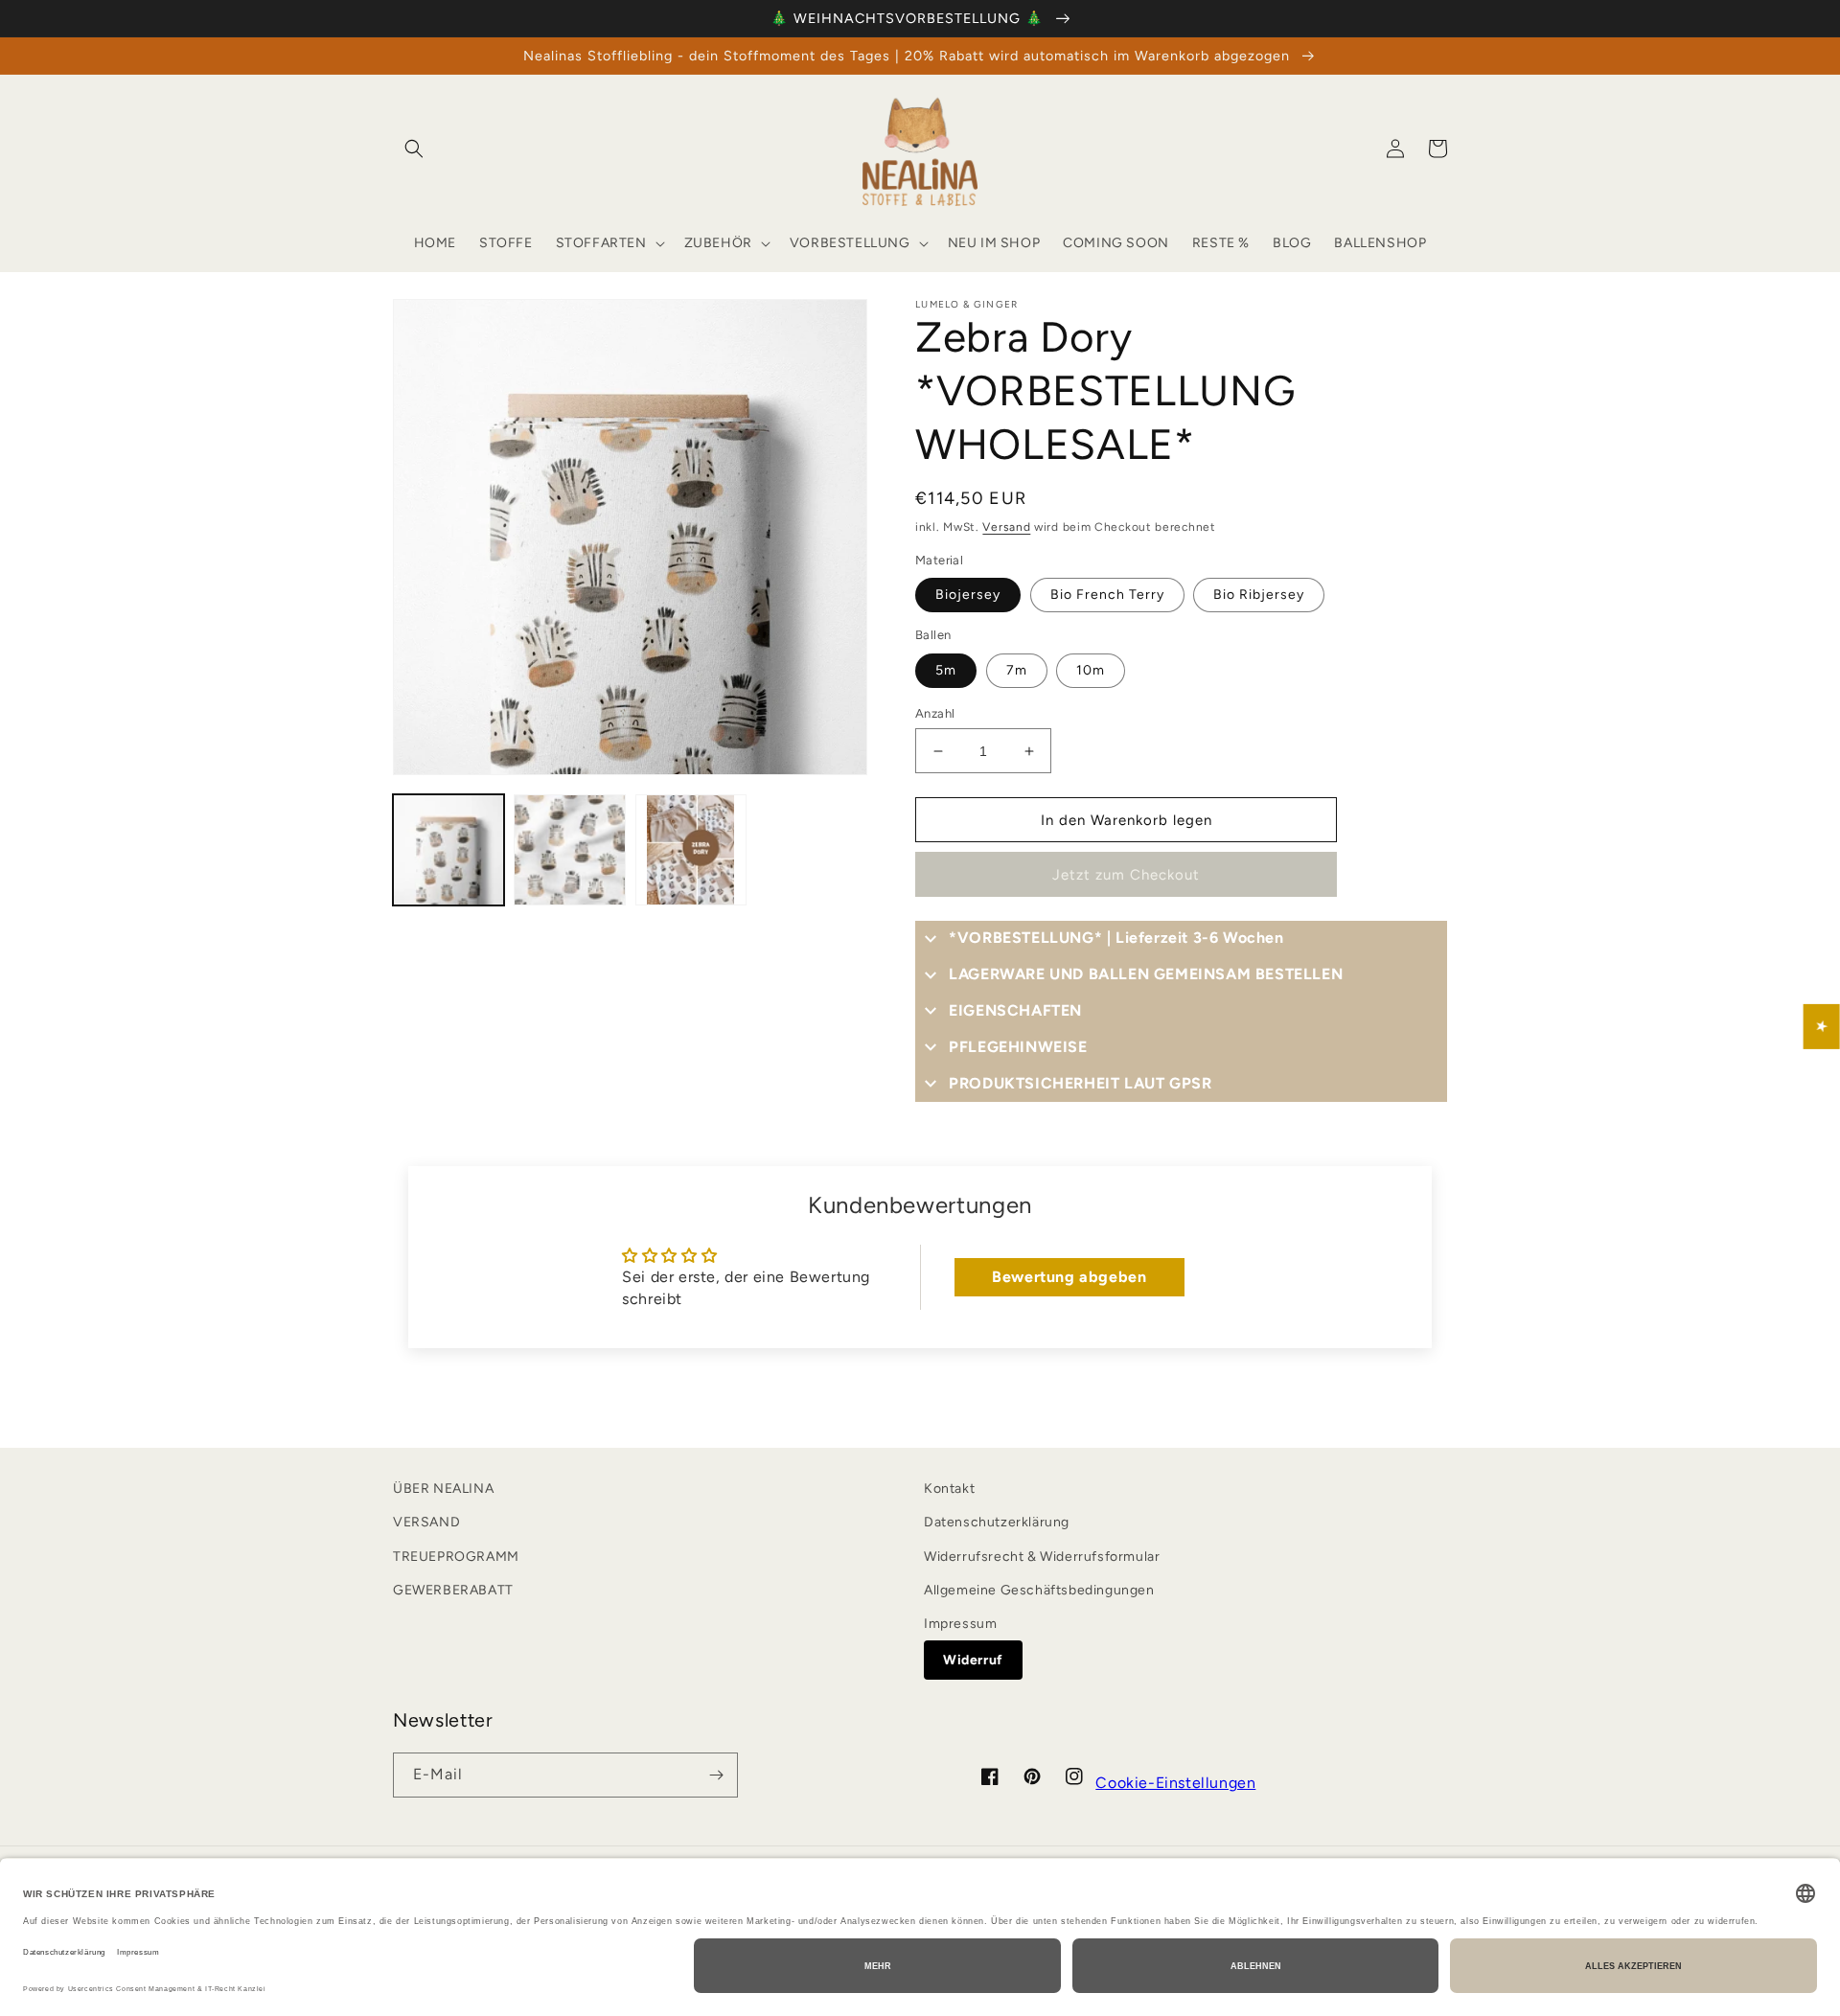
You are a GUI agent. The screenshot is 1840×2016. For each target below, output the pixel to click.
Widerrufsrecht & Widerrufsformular (1042, 1557)
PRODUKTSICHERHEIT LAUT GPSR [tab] (1080, 1083)
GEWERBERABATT (453, 1590)
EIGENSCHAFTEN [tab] (1015, 1010)
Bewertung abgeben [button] (1069, 1277)
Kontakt (949, 1489)
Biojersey (968, 595)
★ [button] (1822, 1027)
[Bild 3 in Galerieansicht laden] (691, 850)
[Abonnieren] (716, 1775)
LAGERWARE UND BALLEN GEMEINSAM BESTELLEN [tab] (1146, 974)
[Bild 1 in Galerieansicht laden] (448, 850)
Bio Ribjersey (1259, 595)
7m (1017, 670)
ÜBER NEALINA (443, 1489)
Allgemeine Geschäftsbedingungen (1039, 1590)
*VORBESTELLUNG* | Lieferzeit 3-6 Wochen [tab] (1116, 938)
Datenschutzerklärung (997, 1522)
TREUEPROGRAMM (456, 1557)
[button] (414, 149)
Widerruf (973, 1660)
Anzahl (935, 713)
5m (946, 670)
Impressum (960, 1624)
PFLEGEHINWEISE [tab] (1018, 1047)
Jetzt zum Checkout (1126, 875)
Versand (1006, 527)
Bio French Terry (1107, 595)
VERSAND (426, 1522)
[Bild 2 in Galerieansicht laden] (569, 850)
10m (1091, 670)
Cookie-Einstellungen (1175, 1783)
